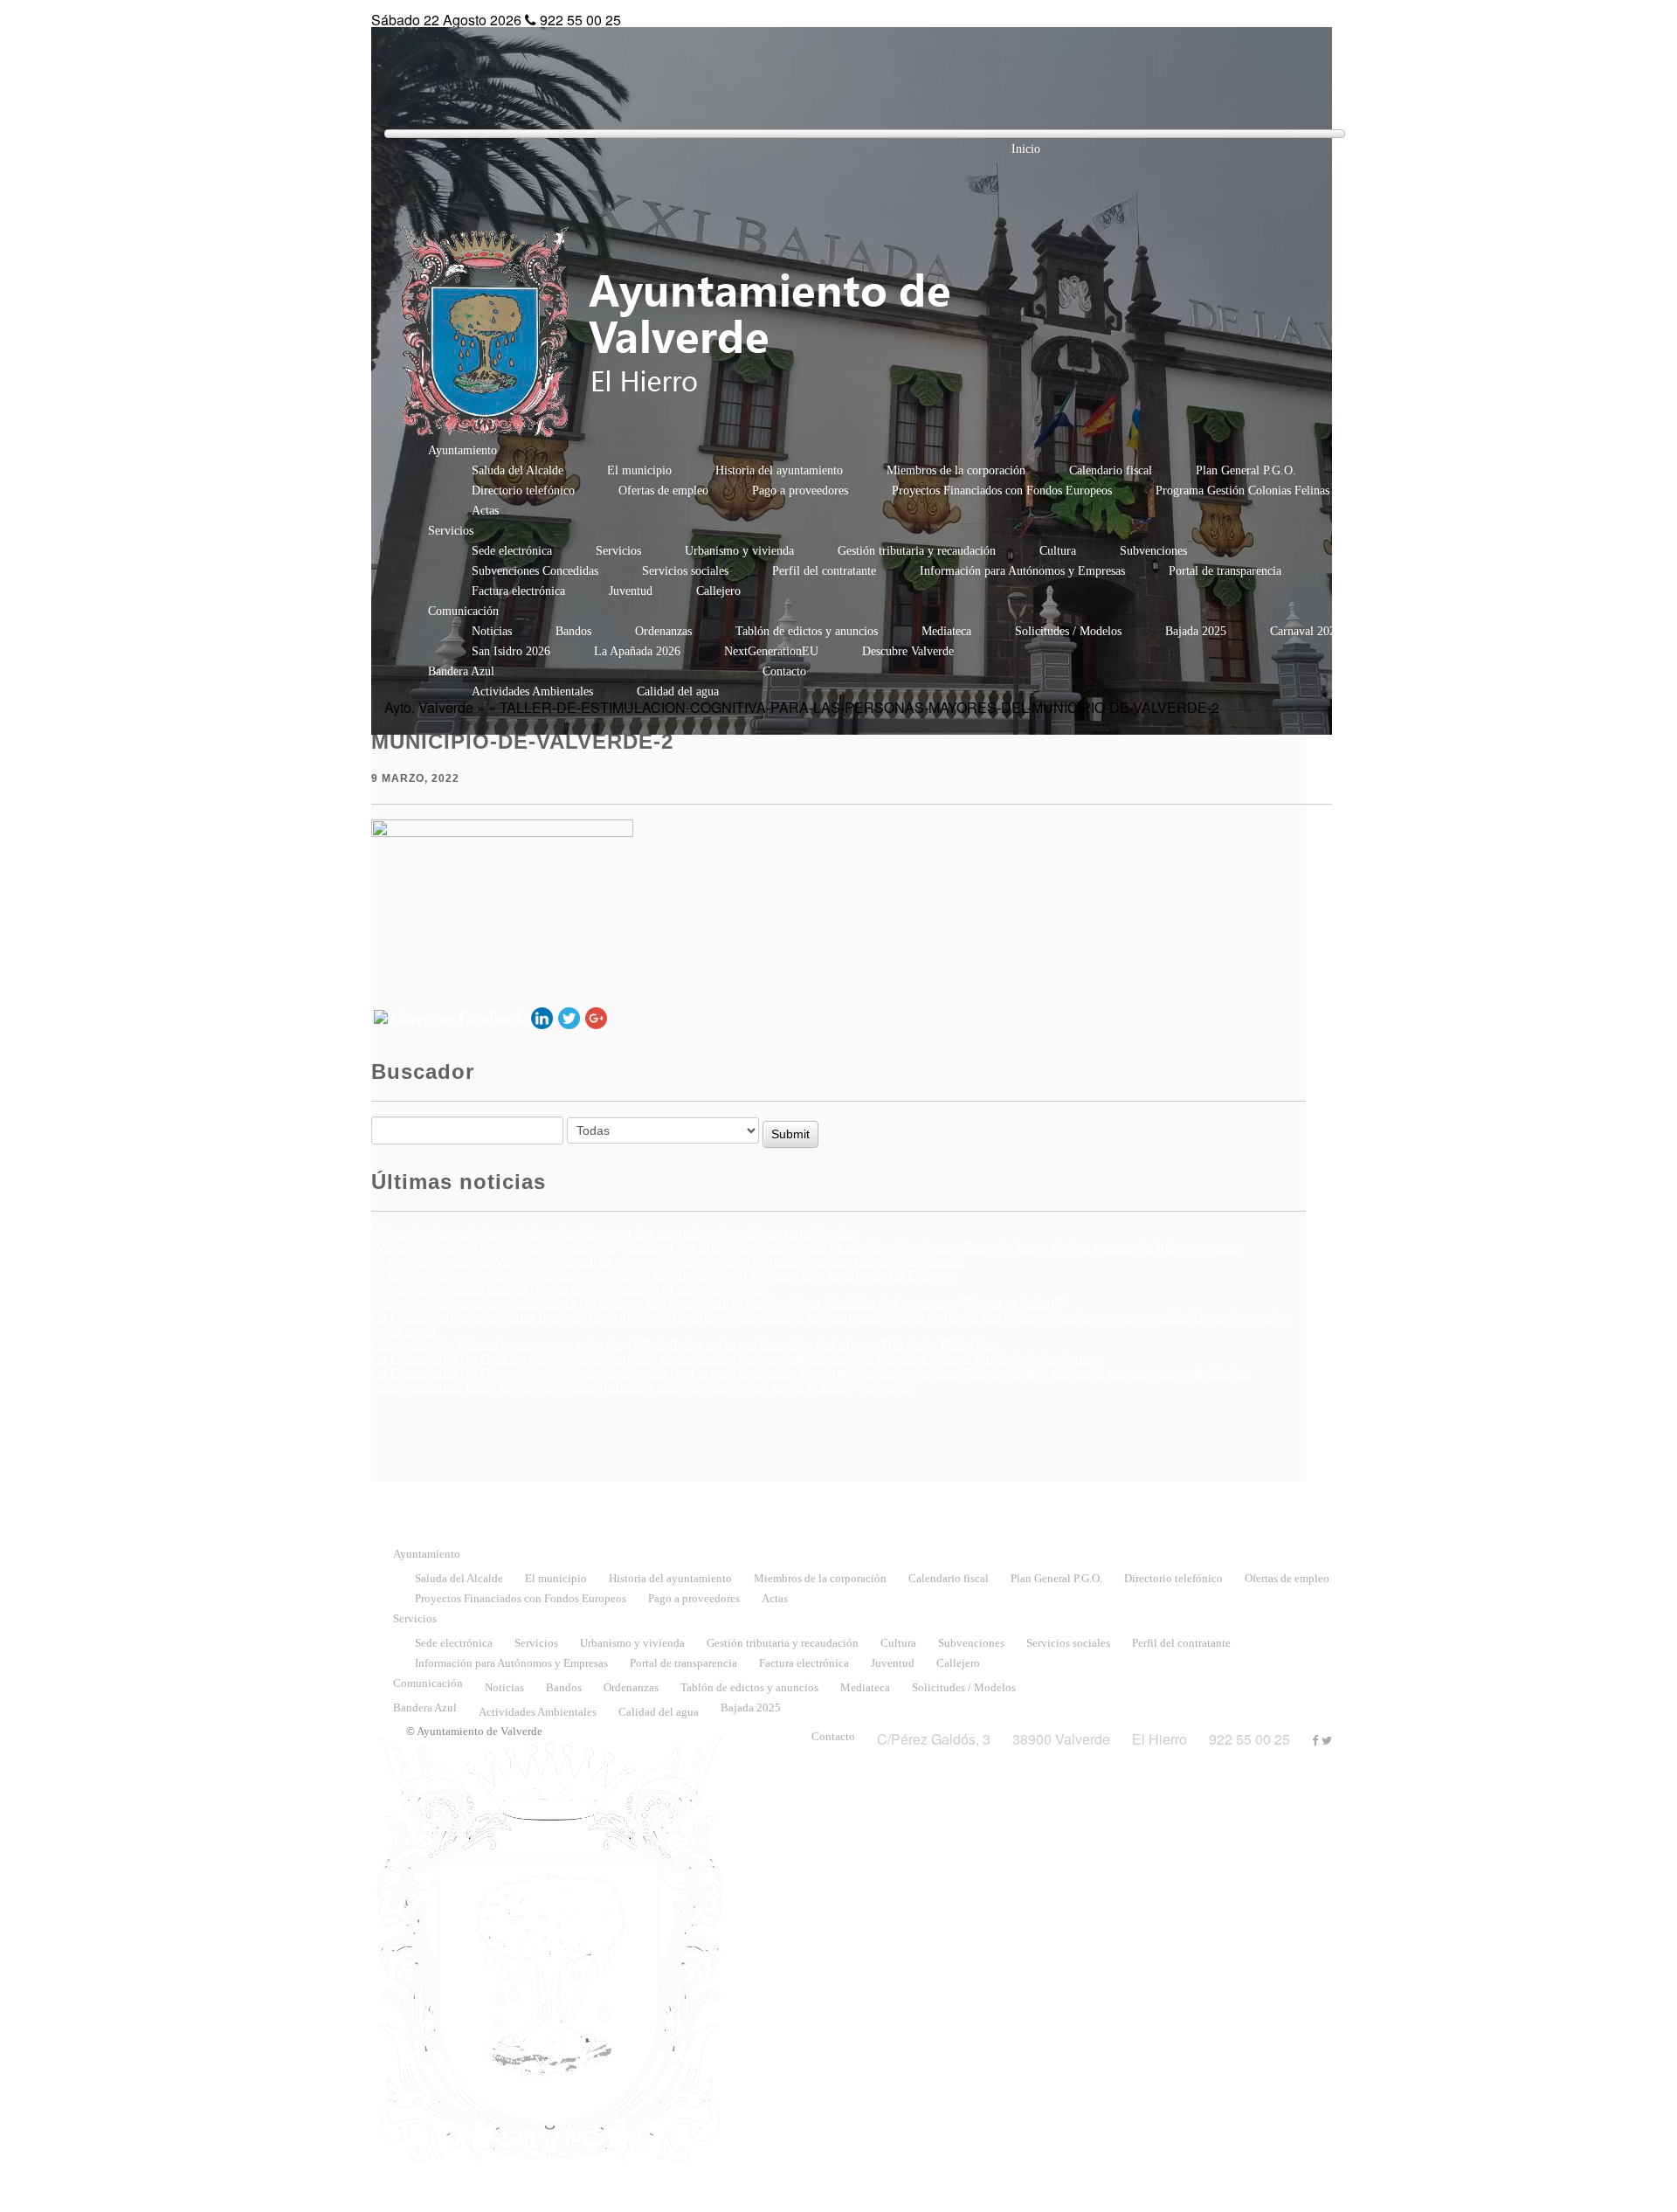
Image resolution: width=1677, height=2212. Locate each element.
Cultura (1058, 551)
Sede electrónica (512, 551)
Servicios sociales (685, 571)
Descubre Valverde (908, 651)
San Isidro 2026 (511, 651)
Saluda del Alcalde (518, 470)
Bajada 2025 (1196, 631)
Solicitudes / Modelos (1068, 631)
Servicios (451, 531)
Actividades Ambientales (532, 691)
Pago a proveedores (800, 491)
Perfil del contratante (824, 571)
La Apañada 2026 (637, 651)
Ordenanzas (663, 631)
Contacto (784, 671)
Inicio (1026, 149)
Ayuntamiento (462, 450)
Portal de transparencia (1225, 571)
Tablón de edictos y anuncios (807, 631)
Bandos (573, 631)
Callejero (718, 591)
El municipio (639, 470)
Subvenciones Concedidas (535, 571)
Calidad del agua (678, 691)
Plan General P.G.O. (1246, 470)
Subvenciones (1153, 551)
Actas (485, 511)
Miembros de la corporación (956, 470)
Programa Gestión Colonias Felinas (1242, 491)
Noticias (492, 631)
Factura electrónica (518, 591)
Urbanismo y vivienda (739, 551)
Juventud (631, 591)
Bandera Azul (461, 671)
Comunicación (463, 611)
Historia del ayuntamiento (779, 470)
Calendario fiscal (1111, 470)
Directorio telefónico (523, 491)
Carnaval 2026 (1306, 631)
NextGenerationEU (771, 651)
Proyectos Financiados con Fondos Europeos (1002, 491)
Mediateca (946, 631)
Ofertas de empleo (663, 491)
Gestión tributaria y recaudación (917, 551)
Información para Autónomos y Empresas (1022, 571)
